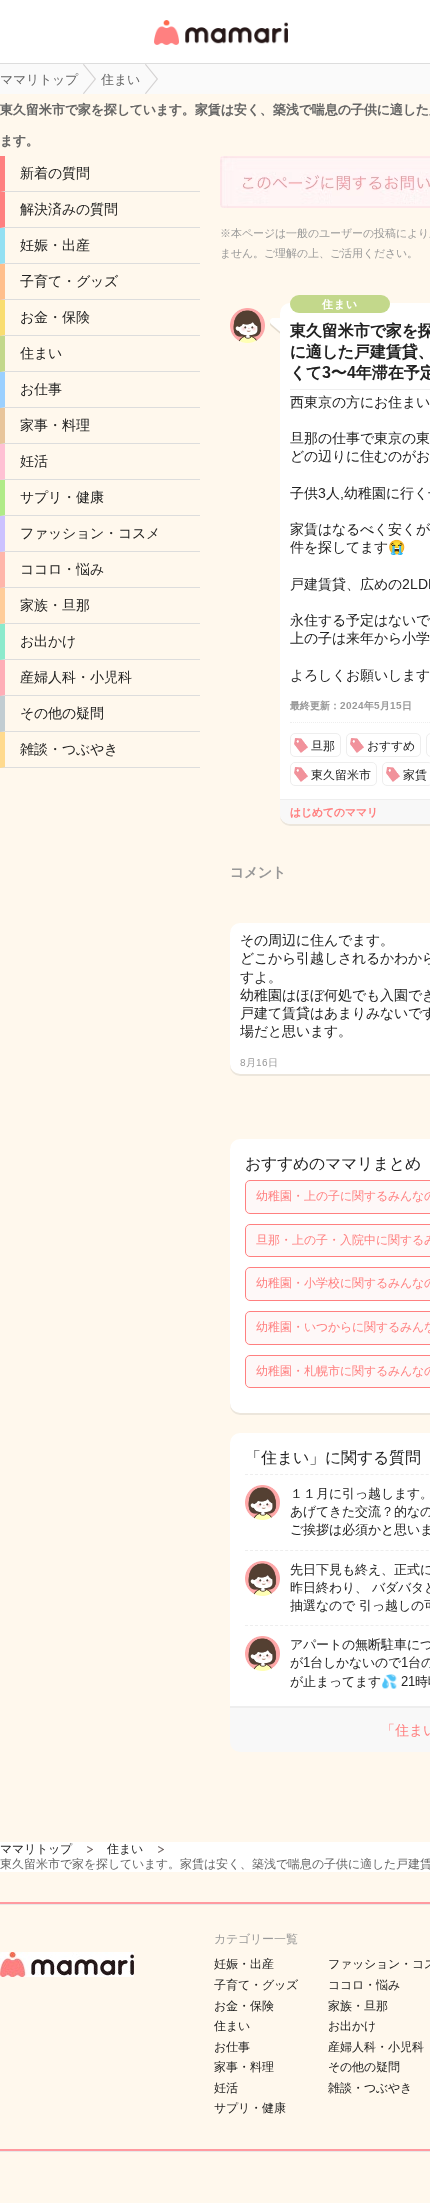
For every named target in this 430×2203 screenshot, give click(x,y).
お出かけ (48, 641)
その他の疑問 (62, 713)
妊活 (34, 461)
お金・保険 (55, 317)
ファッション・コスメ (90, 533)
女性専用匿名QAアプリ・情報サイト (220, 46)
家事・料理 (55, 425)
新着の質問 (55, 173)
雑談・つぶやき (69, 749)
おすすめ (391, 746)
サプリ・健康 (62, 497)
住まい (41, 353)
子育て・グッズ (69, 281)
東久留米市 (341, 775)
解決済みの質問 (69, 209)
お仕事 (41, 389)
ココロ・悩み (62, 569)
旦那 (323, 746)
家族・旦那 (55, 605)
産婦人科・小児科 (76, 677)
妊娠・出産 (55, 245)
